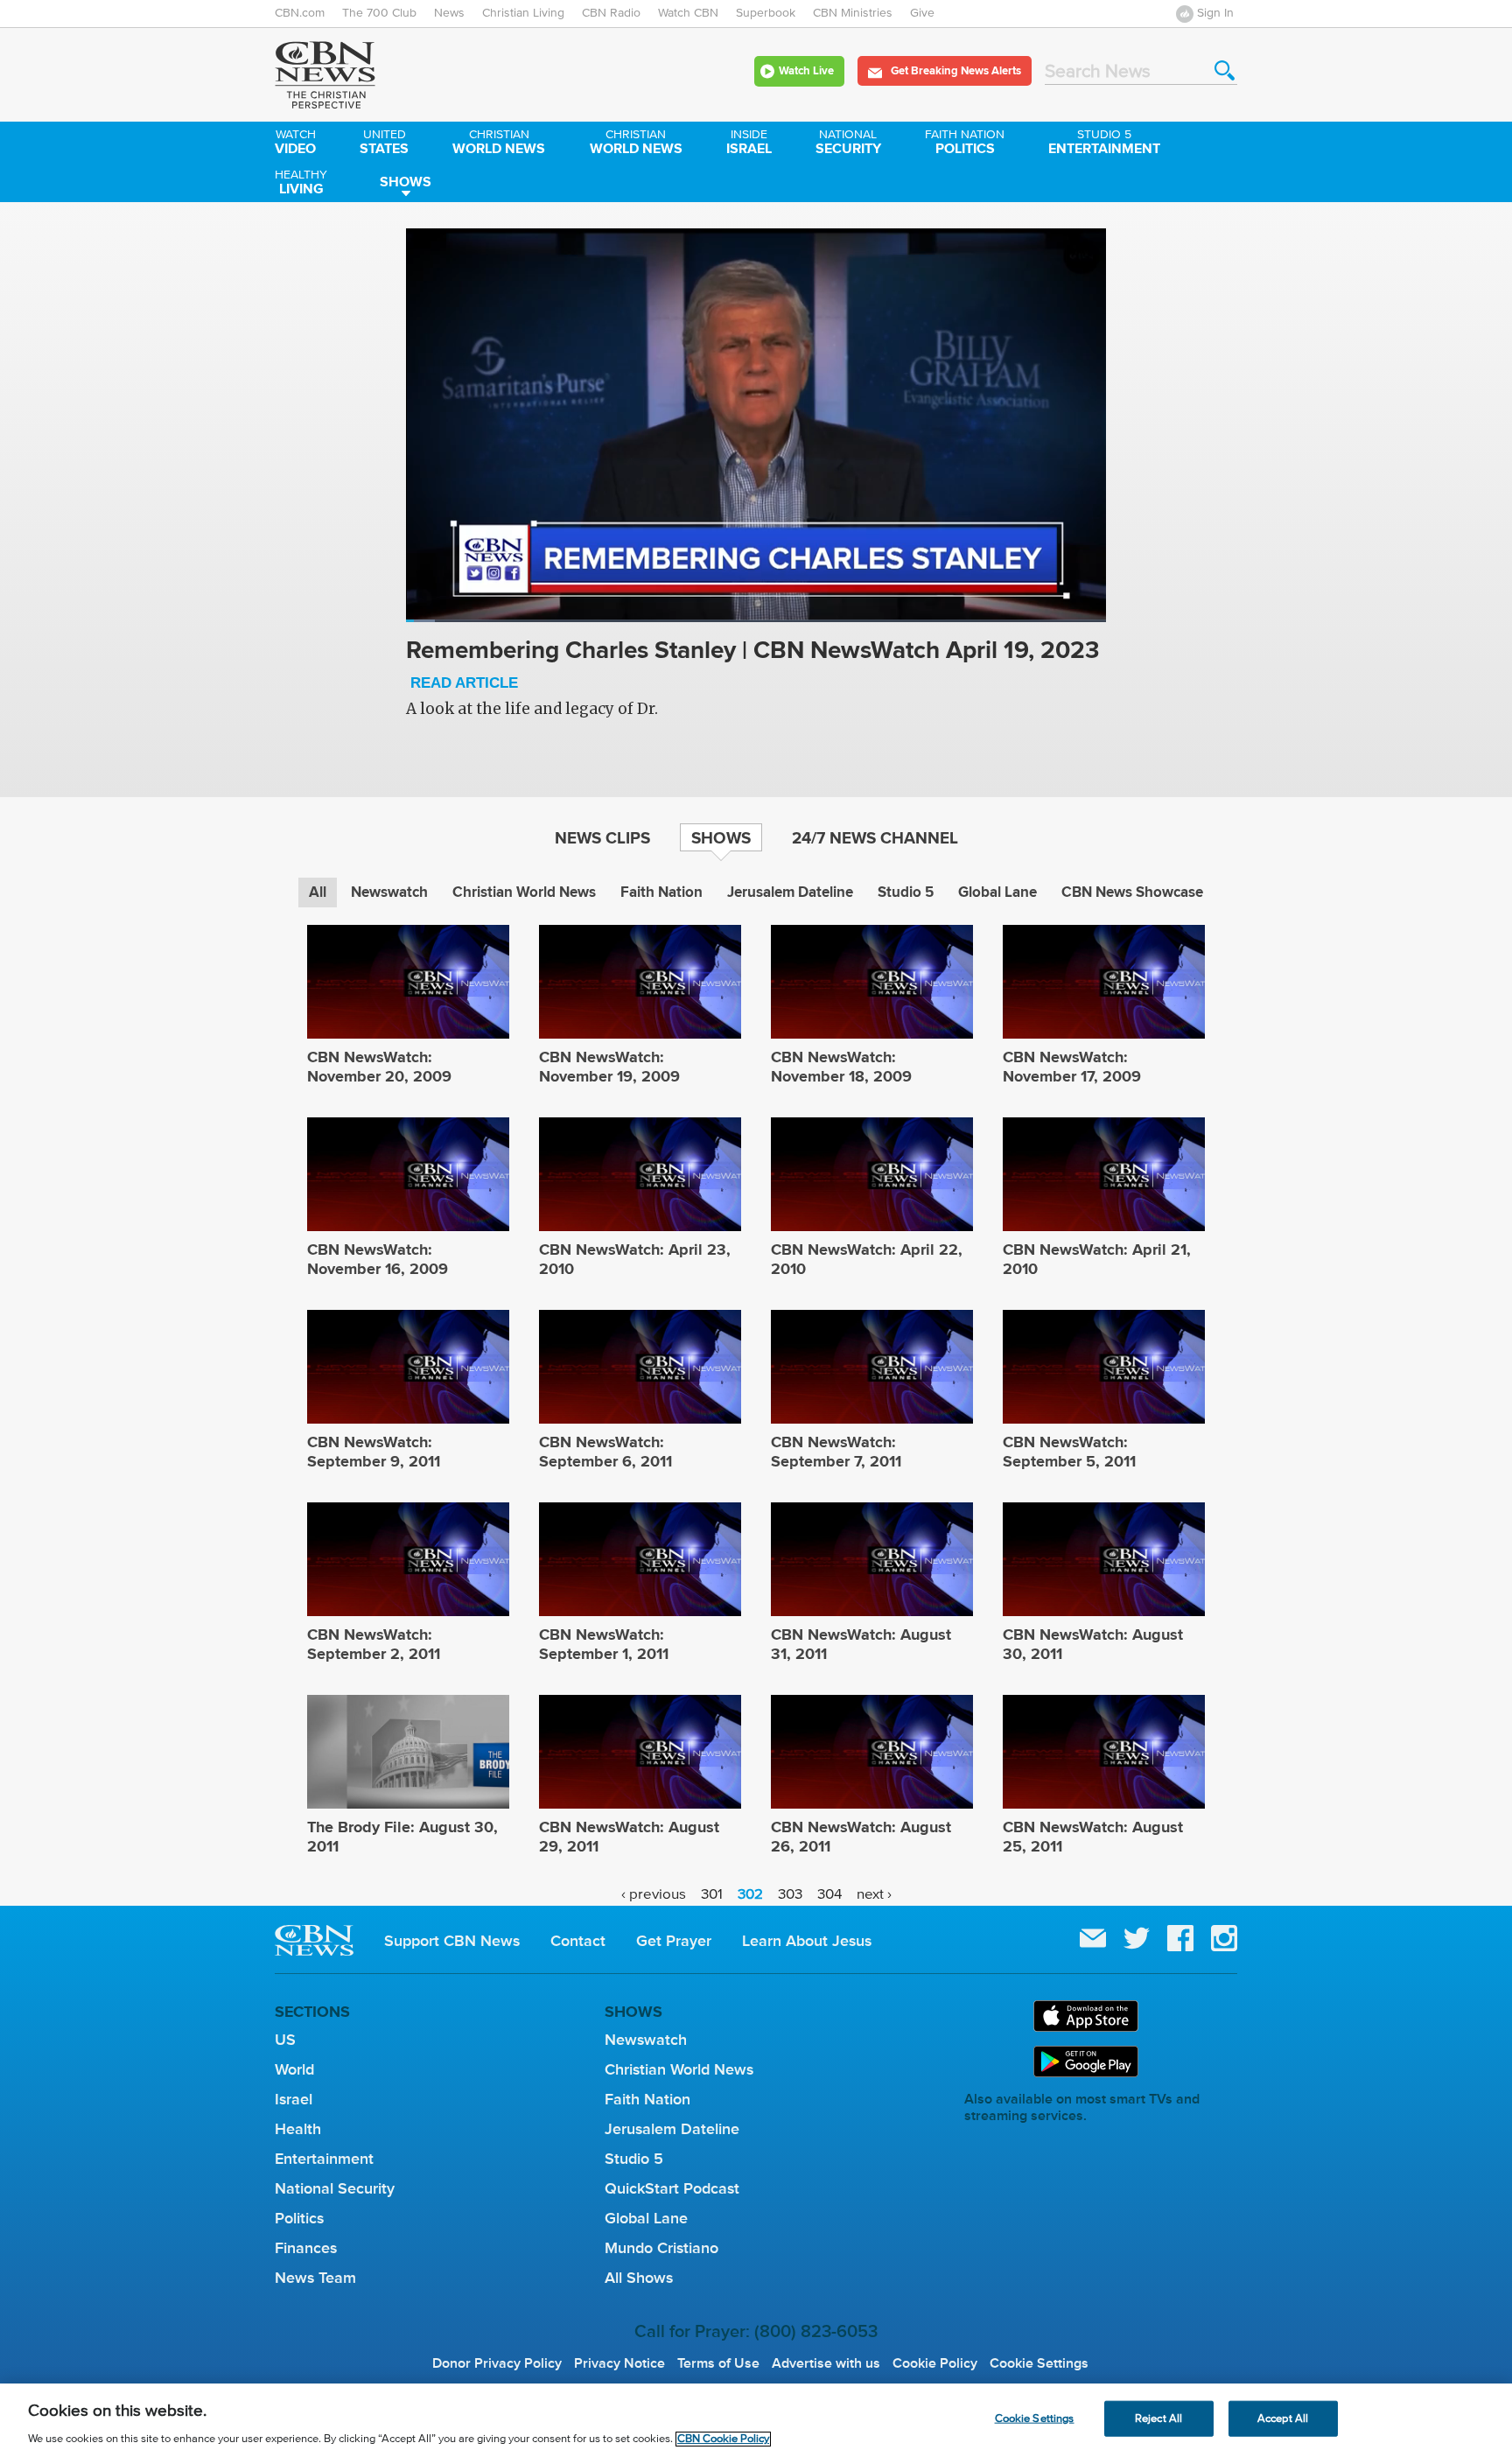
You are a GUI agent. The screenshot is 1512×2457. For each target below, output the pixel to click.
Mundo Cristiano (661, 2248)
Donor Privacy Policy (497, 2363)
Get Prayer (674, 1941)
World (294, 2069)
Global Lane (997, 892)
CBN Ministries (853, 13)
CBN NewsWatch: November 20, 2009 (379, 1067)
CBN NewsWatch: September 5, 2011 (1069, 1452)
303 (790, 1894)
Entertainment (1104, 143)
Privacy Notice (619, 2363)
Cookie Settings (1039, 2363)
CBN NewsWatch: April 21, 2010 (1097, 1259)
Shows (406, 182)
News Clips (602, 837)
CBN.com (300, 13)
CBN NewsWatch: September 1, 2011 (604, 1644)
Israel (749, 143)
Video (295, 143)
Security (848, 143)
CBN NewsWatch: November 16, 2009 (378, 1259)
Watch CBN (688, 13)
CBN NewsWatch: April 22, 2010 (867, 1259)
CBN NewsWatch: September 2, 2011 (374, 1644)
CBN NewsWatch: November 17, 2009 (1072, 1067)
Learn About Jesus (807, 1941)
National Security (335, 2188)
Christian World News (524, 892)
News (449, 13)
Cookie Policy (935, 2363)
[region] (756, 2420)
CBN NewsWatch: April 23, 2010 (635, 1259)
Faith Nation (661, 892)
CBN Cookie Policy (723, 2439)
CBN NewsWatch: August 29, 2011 (629, 1837)
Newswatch (389, 892)
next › (874, 1894)
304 (829, 1894)
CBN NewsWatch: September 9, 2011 (374, 1452)
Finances (306, 2248)
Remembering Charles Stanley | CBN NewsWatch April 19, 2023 (752, 663)
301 (712, 1894)
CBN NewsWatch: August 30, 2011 (1093, 1644)
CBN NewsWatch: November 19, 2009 (609, 1067)
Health (298, 2129)
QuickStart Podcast (672, 2188)
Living (301, 184)
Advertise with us (826, 2363)
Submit (1225, 70)
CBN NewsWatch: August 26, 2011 (861, 1837)
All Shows (639, 2278)
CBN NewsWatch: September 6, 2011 (605, 1452)
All (318, 892)
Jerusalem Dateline (790, 892)
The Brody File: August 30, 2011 (402, 1837)
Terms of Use (718, 2363)
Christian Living (523, 13)
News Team (315, 2278)
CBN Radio (611, 13)
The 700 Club (379, 13)
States (384, 143)
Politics (965, 143)
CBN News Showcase (1132, 892)
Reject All (1158, 2418)
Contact (578, 1941)
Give (922, 13)
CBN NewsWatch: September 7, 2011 (836, 1452)
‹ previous (654, 1894)
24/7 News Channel (875, 837)
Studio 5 (906, 892)
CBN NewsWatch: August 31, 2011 (861, 1644)
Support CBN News (452, 1941)
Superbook (766, 13)
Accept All (1283, 2418)
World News (499, 143)
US (285, 2040)
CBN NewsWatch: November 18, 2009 (841, 1067)
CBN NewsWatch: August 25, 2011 (1093, 1837)
